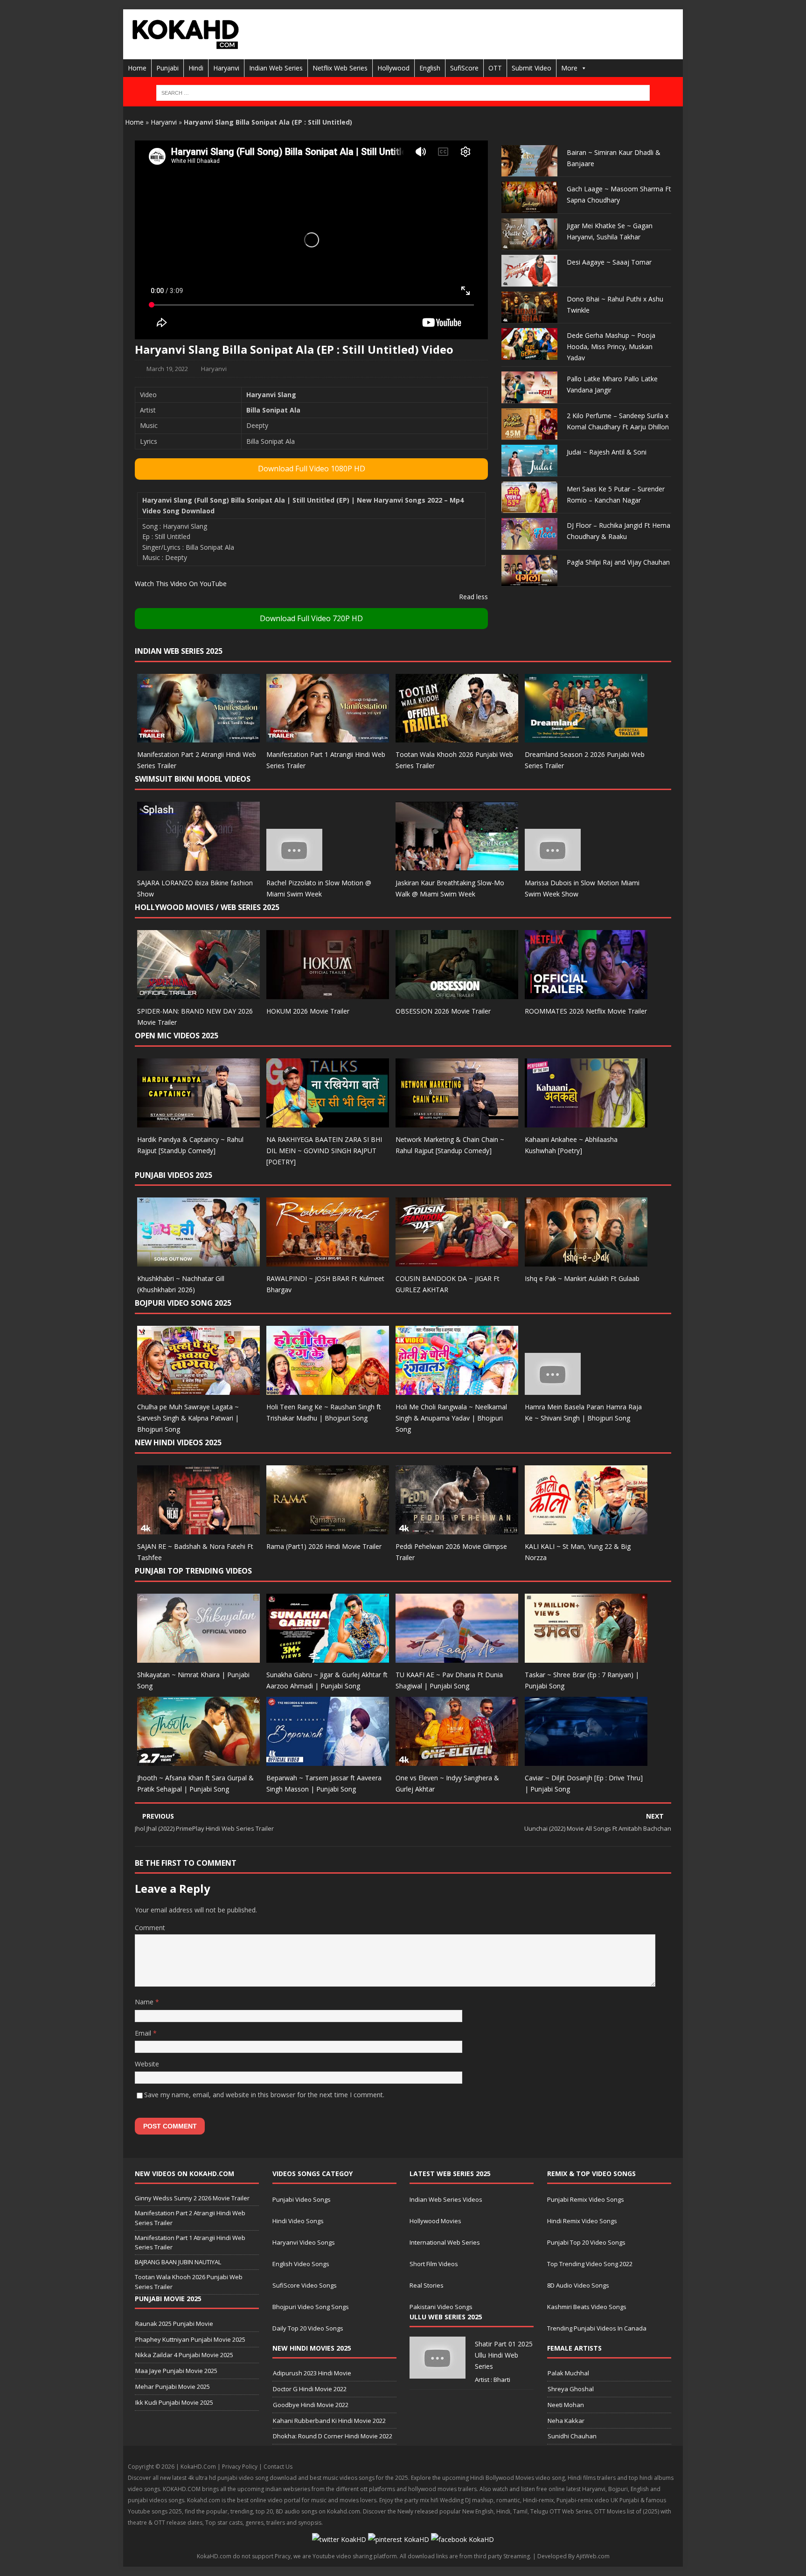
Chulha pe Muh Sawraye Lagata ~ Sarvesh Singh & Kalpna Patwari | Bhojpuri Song (188, 1418)
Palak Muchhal (568, 2373)
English (430, 68)
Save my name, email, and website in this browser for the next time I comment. (264, 2095)
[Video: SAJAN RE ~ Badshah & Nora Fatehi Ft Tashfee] (198, 1529)
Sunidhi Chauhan (572, 2436)
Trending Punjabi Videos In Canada (597, 2328)
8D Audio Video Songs (578, 2285)
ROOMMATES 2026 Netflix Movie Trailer (586, 1011)
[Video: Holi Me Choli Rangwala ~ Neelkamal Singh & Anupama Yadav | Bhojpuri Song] (457, 1389)
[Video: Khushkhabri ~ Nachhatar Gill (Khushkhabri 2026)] (198, 1261)
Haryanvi (226, 68)
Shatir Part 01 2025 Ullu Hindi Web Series (504, 2355)
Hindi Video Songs (298, 2221)
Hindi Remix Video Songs (582, 2221)
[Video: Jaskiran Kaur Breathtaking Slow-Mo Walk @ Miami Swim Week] (457, 865)
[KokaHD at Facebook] (462, 2539)
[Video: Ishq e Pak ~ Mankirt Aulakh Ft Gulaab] (586, 1261)
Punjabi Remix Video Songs (586, 2199)
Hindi (196, 68)
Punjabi (167, 68)
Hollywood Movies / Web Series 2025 (207, 907)
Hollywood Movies (435, 2221)
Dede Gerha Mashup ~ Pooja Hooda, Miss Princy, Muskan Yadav (611, 346)
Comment (150, 1928)
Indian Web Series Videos (446, 2199)
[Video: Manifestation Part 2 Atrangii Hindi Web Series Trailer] (198, 737)
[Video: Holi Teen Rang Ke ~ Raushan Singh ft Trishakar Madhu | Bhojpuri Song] (328, 1389)
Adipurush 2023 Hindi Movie (312, 2373)
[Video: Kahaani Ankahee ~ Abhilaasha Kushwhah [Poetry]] (586, 1122)
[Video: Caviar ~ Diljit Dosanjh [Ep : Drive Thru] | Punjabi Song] (586, 1760)
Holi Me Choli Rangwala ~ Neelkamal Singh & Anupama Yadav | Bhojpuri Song (451, 1418)
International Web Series (445, 2242)
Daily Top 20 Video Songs (308, 2328)
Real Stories (427, 2285)
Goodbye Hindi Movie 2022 (311, 2405)
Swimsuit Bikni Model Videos (193, 779)
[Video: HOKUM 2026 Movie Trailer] (328, 994)
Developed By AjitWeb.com (573, 2556)
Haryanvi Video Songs (304, 2242)
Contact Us (278, 2467)
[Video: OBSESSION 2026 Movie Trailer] (457, 994)
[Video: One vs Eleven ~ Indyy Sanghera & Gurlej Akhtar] (457, 1760)
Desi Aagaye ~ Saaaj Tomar (609, 262)
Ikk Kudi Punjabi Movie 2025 (174, 2402)
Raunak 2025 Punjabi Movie (174, 2324)
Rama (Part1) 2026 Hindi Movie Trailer (324, 1546)
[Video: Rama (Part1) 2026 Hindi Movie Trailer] (328, 1529)
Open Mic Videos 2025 (177, 1036)
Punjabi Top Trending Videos (193, 1571)
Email (144, 2033)
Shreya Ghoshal (571, 2389)
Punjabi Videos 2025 (174, 1175)
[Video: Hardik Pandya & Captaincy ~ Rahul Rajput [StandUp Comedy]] (198, 1122)
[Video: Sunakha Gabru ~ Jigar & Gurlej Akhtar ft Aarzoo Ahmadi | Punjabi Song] (328, 1657)
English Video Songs (301, 2264)
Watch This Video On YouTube (181, 584)
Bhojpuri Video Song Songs (311, 2307)
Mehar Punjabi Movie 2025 (173, 2387)
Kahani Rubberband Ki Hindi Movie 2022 (329, 2421)
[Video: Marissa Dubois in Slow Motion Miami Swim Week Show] (553, 865)
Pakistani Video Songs (441, 2307)
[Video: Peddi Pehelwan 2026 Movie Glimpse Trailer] (457, 1529)
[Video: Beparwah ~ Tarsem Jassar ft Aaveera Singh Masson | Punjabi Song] (328, 1760)
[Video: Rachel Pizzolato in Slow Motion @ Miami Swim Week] (294, 865)
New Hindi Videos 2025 (178, 1442)
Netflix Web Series (340, 68)
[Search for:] (403, 93)
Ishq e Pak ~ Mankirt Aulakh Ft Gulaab (582, 1278)
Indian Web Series (276, 68)
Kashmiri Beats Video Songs (587, 2307)
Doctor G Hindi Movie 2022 (310, 2389)
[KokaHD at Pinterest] (399, 2539)
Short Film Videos (434, 2264)
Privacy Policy (240, 2467)
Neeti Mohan (566, 2405)
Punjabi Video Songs (302, 2199)
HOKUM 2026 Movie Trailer (308, 1011)
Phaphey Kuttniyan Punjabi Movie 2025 (190, 2339)
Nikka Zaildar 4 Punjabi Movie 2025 (184, 2355)
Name (145, 2002)
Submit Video (532, 68)
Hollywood (393, 68)
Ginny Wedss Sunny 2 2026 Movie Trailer (192, 2198)
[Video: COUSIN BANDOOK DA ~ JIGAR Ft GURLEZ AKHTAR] (457, 1261)
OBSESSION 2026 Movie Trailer (443, 1011)
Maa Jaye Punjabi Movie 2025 (176, 2371)
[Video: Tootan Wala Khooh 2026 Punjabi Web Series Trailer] (457, 737)
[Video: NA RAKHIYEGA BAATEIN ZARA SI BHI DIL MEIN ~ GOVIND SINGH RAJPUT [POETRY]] (328, 1122)
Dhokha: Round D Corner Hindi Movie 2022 (333, 2436)
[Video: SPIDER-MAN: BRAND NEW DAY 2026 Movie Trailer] (198, 994)
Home (137, 68)
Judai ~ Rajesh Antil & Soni (607, 452)
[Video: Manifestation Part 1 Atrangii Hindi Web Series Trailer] (328, 737)
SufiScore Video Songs (305, 2285)
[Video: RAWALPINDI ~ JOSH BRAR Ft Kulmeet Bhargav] (328, 1261)
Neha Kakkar (566, 2421)
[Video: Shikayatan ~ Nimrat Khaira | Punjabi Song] (198, 1657)
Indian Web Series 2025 (179, 651)
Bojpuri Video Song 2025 (183, 1303)
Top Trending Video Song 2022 (590, 2264)
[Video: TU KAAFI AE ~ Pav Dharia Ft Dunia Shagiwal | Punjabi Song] (457, 1657)
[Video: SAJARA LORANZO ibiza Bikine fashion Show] (198, 865)
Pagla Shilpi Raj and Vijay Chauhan (618, 562)
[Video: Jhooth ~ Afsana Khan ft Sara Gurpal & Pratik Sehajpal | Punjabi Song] (198, 1760)
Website (147, 2064)
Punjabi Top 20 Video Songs (586, 2242)
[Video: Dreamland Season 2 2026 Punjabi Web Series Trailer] (586, 737)
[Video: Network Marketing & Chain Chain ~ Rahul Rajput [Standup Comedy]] (457, 1122)
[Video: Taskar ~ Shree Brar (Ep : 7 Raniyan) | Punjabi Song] (586, 1657)
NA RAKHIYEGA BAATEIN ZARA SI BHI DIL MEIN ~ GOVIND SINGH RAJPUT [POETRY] (324, 1151)
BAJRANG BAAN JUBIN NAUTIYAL (178, 2262)
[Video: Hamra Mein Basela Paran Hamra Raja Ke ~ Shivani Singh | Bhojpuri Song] (553, 1389)
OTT (495, 68)
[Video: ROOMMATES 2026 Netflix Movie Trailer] (586, 994)
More (569, 68)
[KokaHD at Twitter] (339, 2539)
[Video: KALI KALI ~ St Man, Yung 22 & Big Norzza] (586, 1529)
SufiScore (464, 68)
